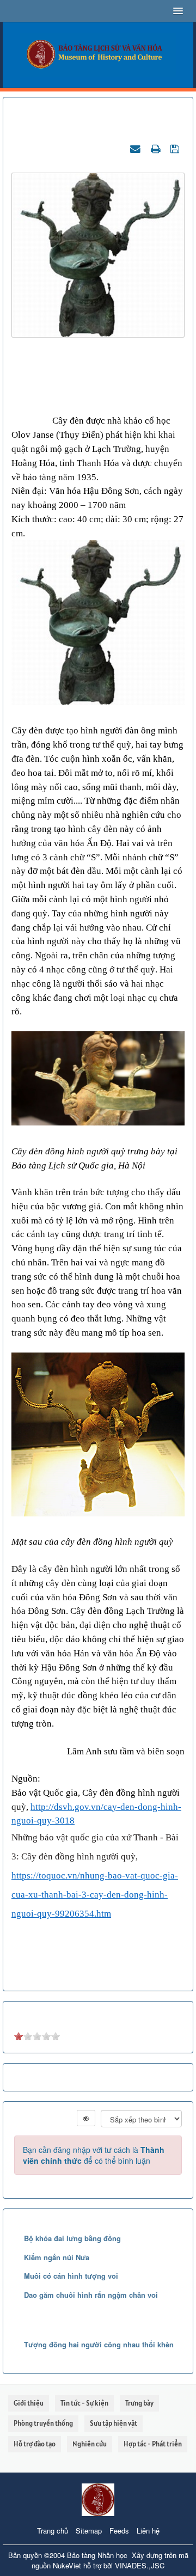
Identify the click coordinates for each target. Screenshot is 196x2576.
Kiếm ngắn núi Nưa (57, 2257)
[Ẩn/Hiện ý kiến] (86, 2118)
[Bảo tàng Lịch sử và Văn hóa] (98, 54)
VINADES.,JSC (140, 2565)
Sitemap (89, 2531)
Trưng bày (139, 2403)
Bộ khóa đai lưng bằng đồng (72, 2238)
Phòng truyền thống (43, 2423)
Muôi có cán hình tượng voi (71, 2276)
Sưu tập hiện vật (114, 2423)
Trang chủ (53, 2531)
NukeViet (67, 2565)
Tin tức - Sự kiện (84, 2403)
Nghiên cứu (90, 2444)
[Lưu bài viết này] (176, 148)
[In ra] (157, 148)
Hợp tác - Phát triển (153, 2444)
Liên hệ (148, 2531)
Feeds (119, 2531)
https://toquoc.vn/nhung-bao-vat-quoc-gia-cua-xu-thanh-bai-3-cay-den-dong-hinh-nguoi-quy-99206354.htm (95, 1895)
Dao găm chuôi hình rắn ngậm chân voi (91, 2295)
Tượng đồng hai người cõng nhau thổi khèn (99, 2344)
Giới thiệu (29, 2403)
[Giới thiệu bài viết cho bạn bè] (137, 148)
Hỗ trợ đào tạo (35, 2444)
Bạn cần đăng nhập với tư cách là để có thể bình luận (94, 2155)
